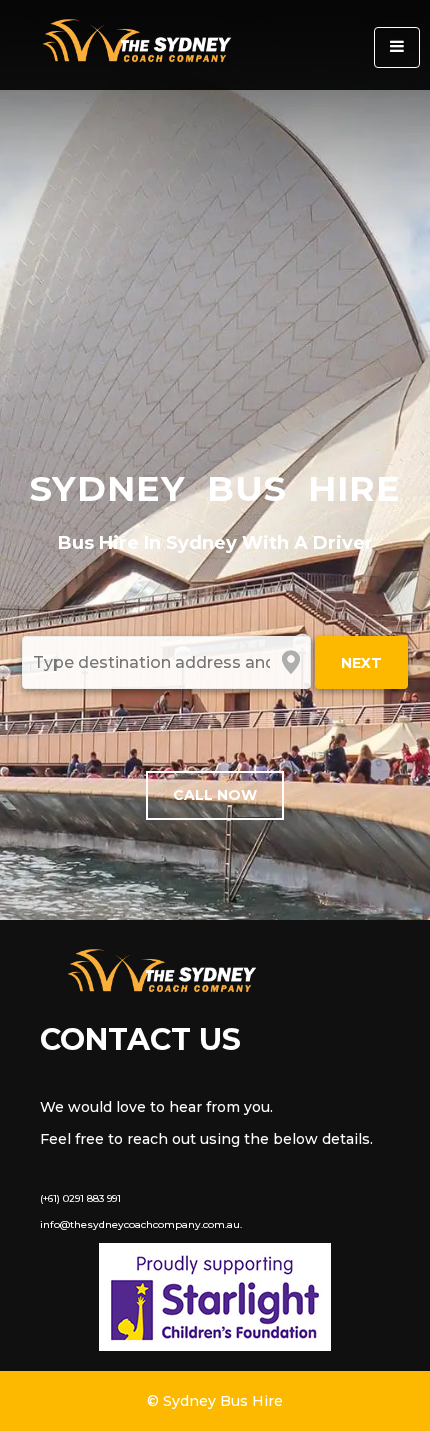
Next (361, 663)
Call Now (215, 795)
